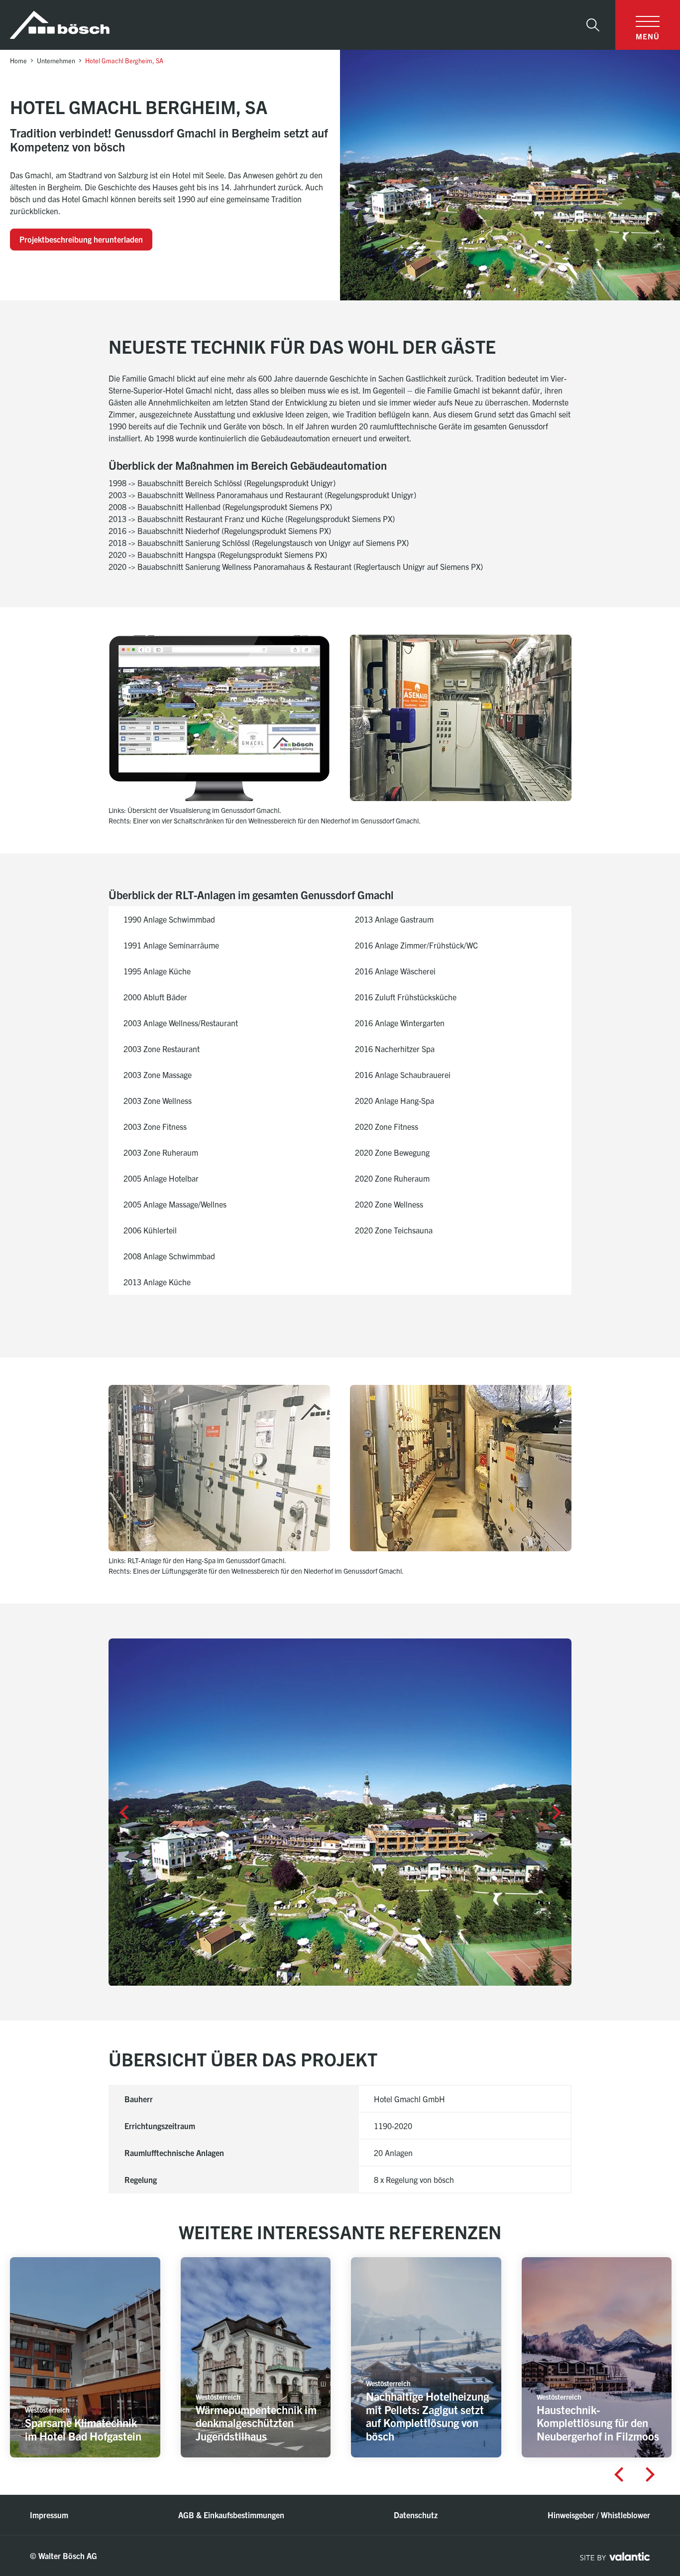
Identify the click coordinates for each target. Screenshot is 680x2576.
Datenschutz (416, 2515)
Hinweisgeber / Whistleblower (599, 2515)
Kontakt (632, 2494)
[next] (557, 1812)
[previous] (123, 1812)
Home (18, 61)
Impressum (49, 2515)
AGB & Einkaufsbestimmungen (231, 2515)
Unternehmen (56, 61)
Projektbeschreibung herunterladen (81, 239)
